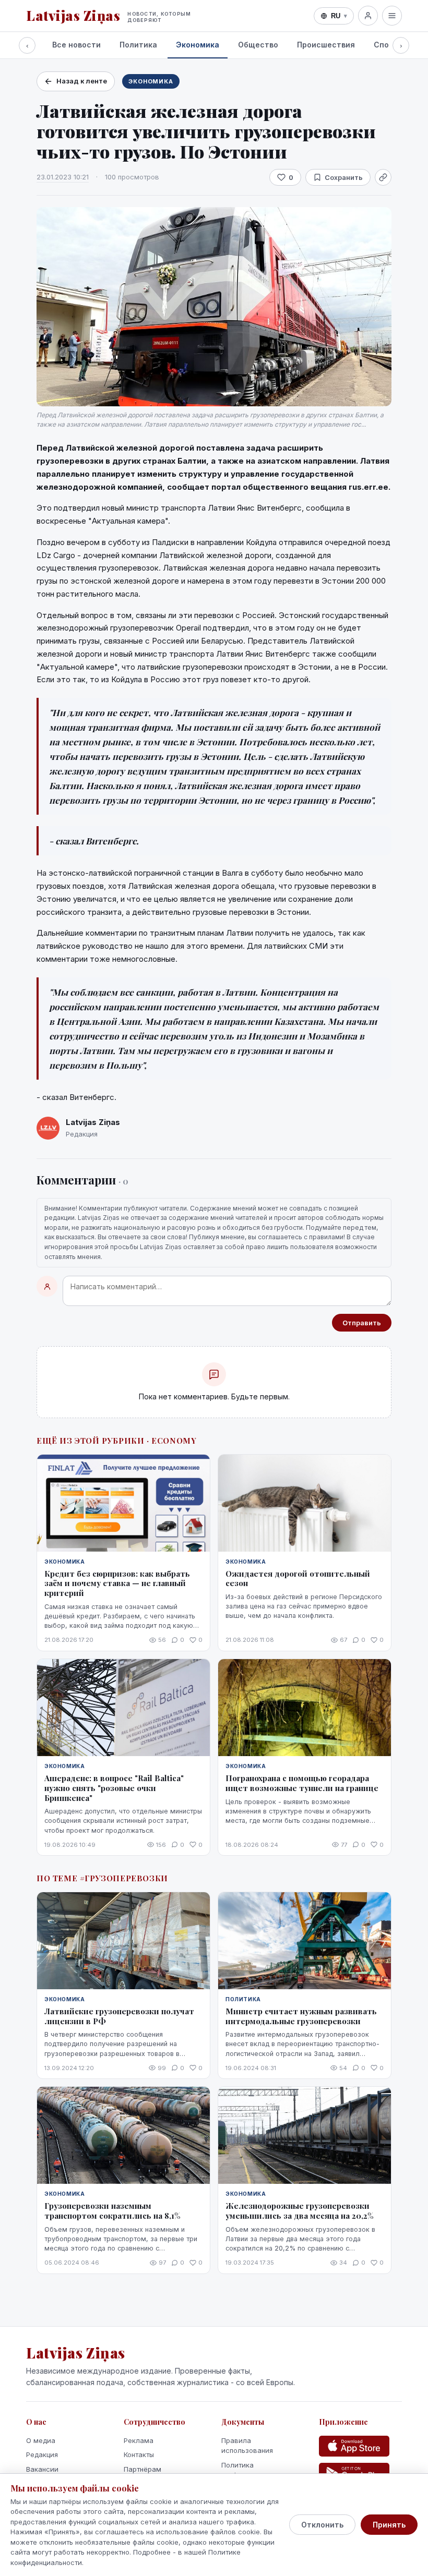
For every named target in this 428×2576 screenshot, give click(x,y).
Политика (138, 45)
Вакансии (42, 2469)
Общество (258, 45)
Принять (389, 2525)
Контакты (139, 2454)
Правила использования (247, 2446)
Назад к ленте (82, 81)
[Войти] (368, 16)
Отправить (362, 1323)
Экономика (198, 45)
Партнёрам (142, 2469)
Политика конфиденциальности (257, 2470)
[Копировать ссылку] (383, 177)
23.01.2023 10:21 (63, 177)
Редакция (42, 2454)
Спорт (386, 45)
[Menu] (392, 16)
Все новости (76, 45)
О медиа (41, 2440)
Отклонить (322, 2525)
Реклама (139, 2440)
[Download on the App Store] (354, 2446)
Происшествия (326, 45)
